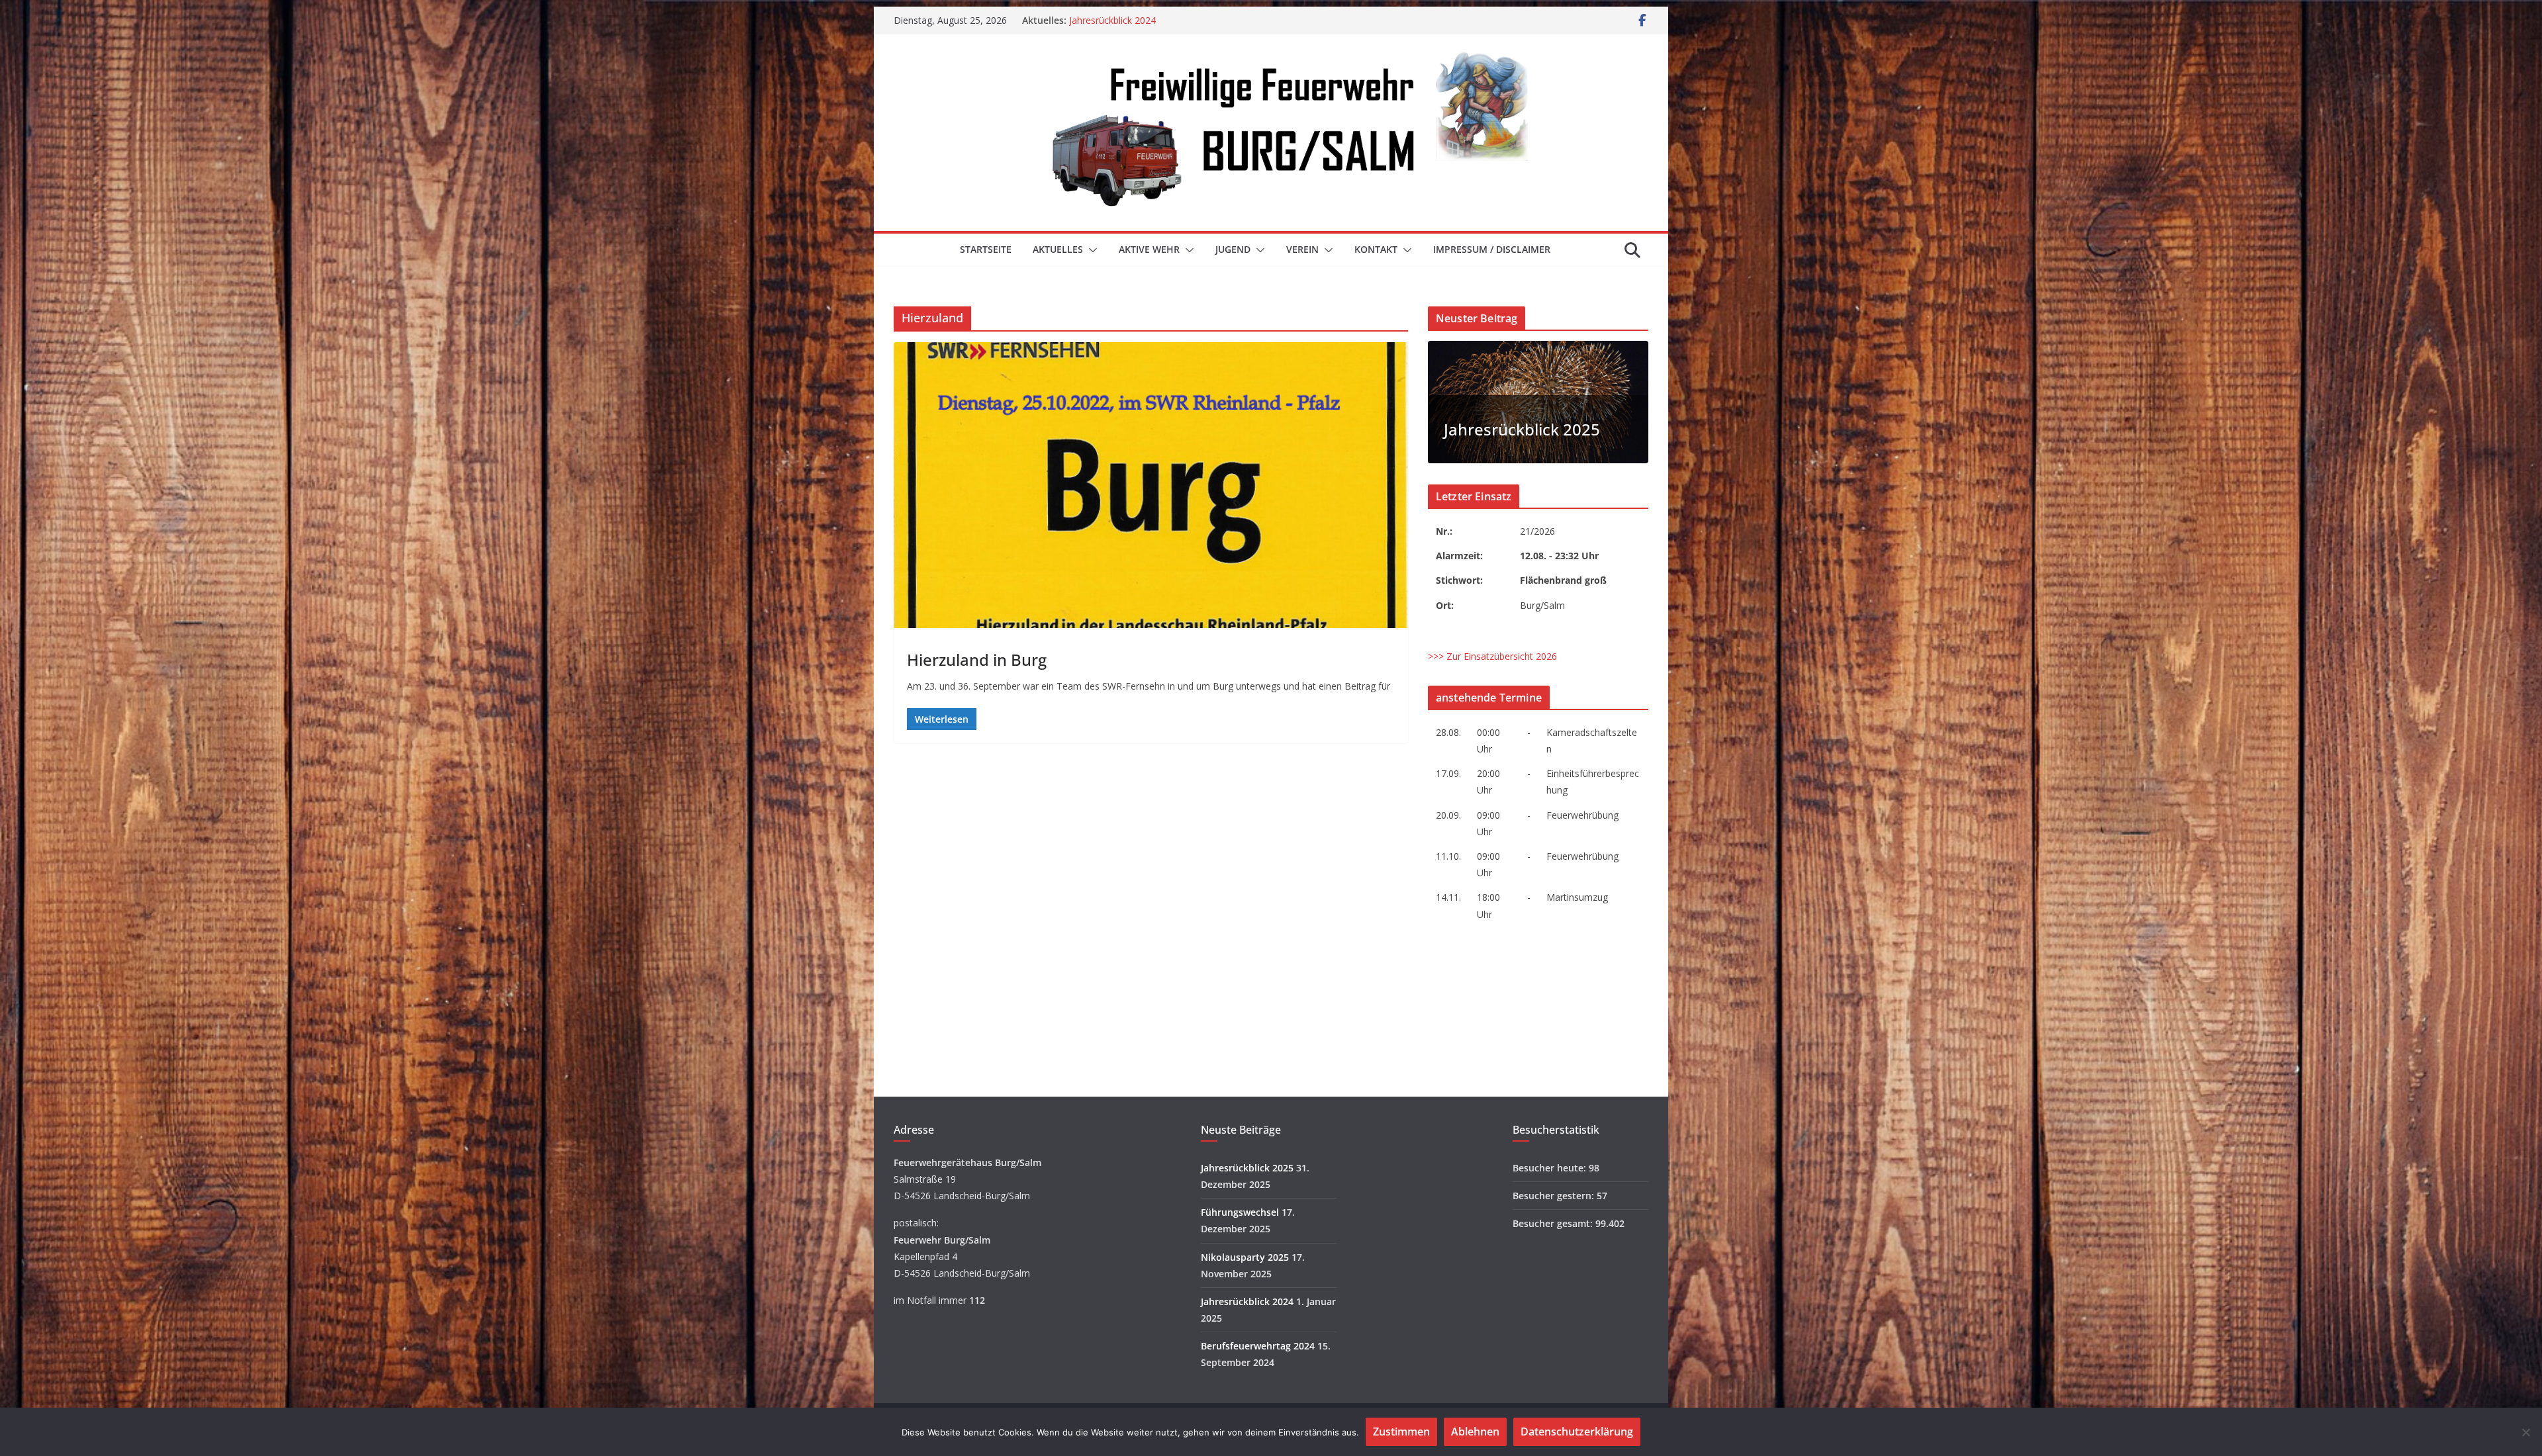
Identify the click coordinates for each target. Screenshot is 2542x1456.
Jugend (1233, 249)
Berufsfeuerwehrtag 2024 (1258, 1346)
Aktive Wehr (1149, 249)
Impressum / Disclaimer (1492, 249)
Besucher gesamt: (1554, 1223)
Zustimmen (1401, 1432)
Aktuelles (1058, 249)
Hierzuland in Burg (977, 660)
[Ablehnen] (2525, 1432)
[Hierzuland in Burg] (1151, 485)
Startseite (986, 249)
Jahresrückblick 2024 (1247, 1301)
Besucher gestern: (1555, 1196)
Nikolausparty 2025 (1110, 20)
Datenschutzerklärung (1577, 1432)
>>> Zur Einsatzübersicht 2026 (1492, 656)
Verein (1302, 249)
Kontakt (1376, 249)
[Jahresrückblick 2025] (1538, 349)
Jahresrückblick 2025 (1522, 429)
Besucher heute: (1551, 1168)
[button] (1090, 250)
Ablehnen (1475, 1432)
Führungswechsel (1240, 1212)
